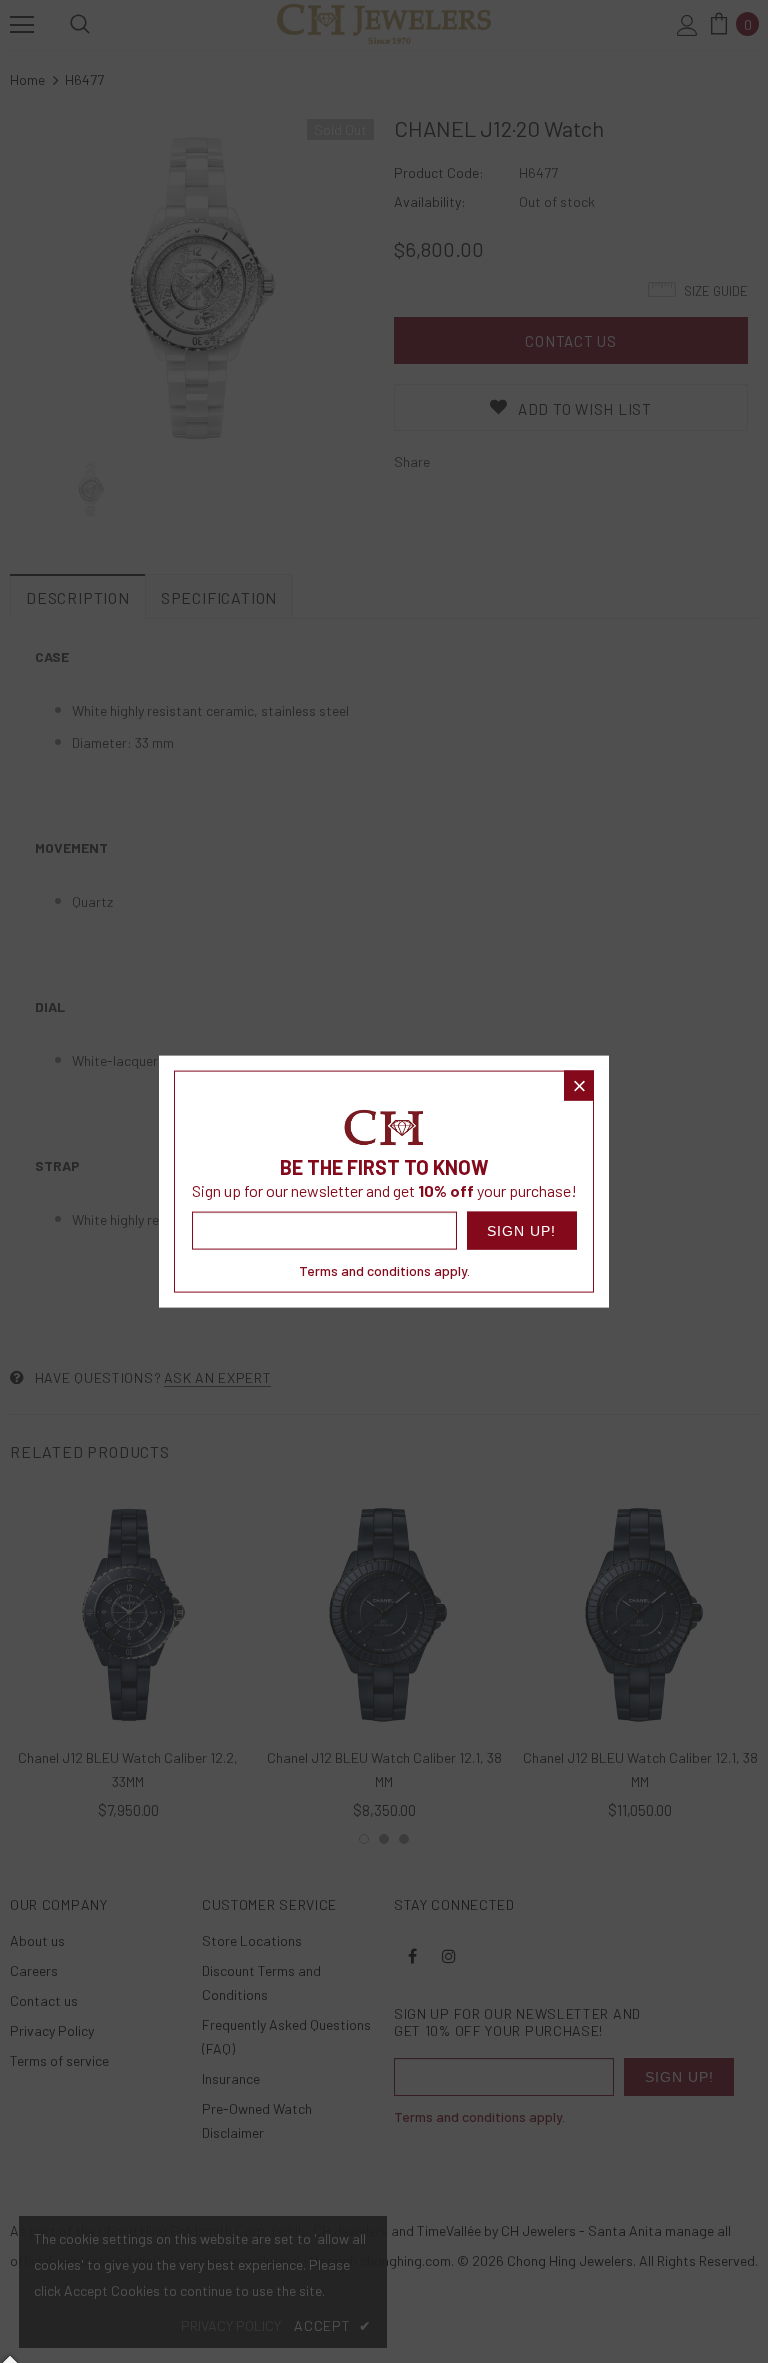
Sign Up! (521, 1231)
